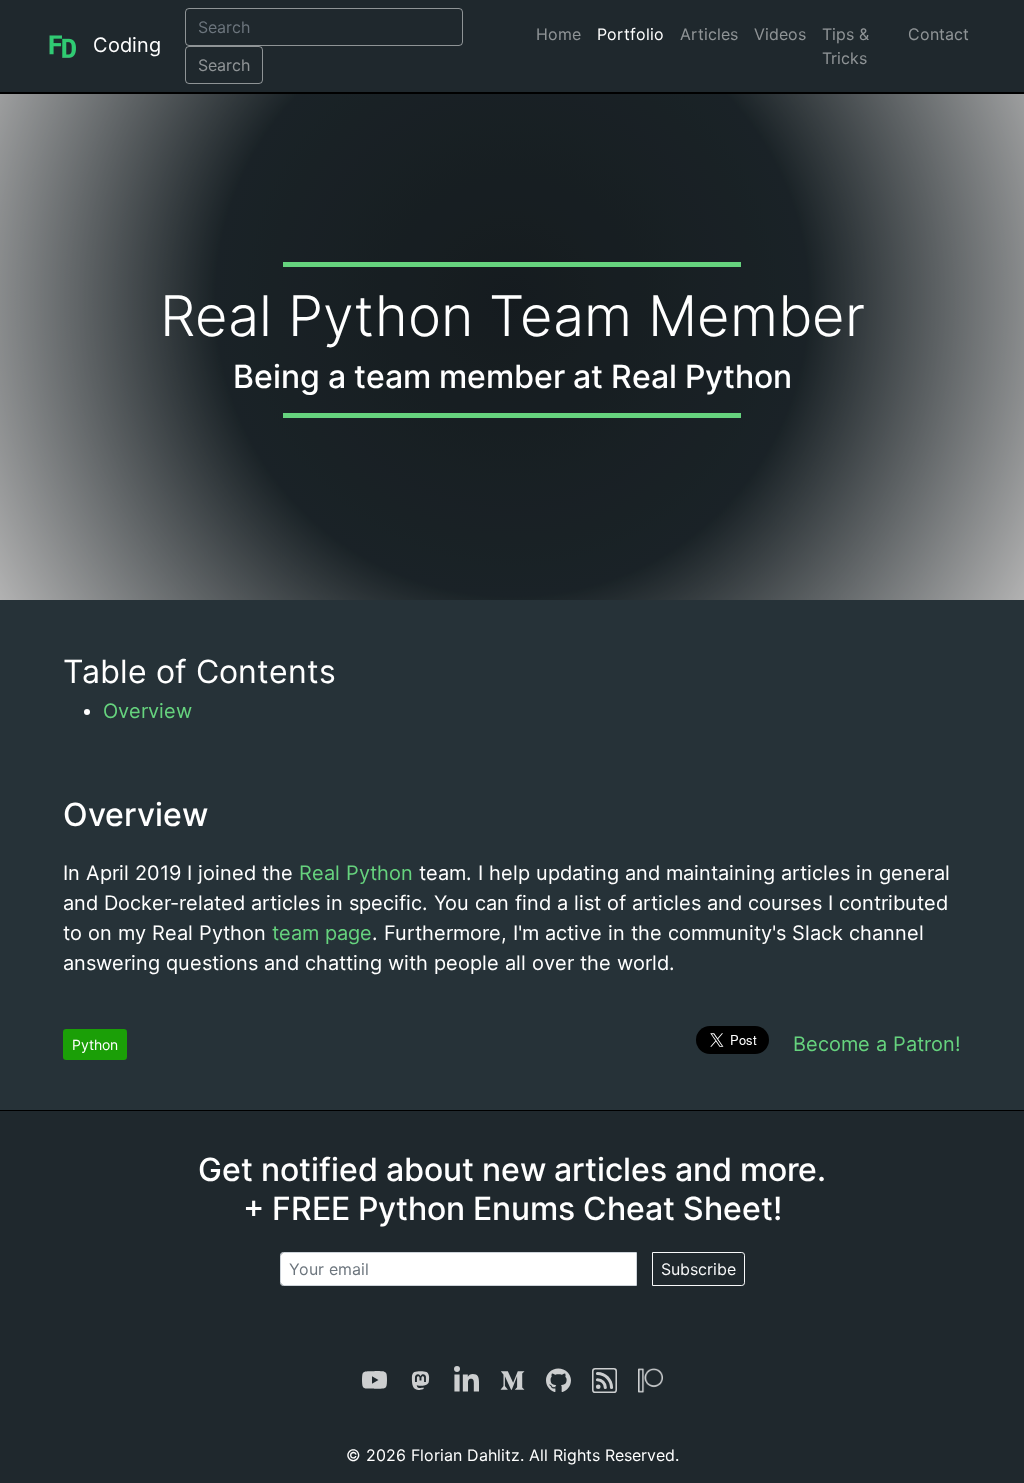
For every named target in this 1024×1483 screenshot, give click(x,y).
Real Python (356, 873)
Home (558, 34)
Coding (127, 45)
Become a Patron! (877, 1044)
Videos (780, 34)
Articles (709, 34)
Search (224, 65)
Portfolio (630, 34)
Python (95, 1044)
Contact (938, 34)
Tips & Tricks (845, 46)
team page (322, 933)
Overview (147, 711)
